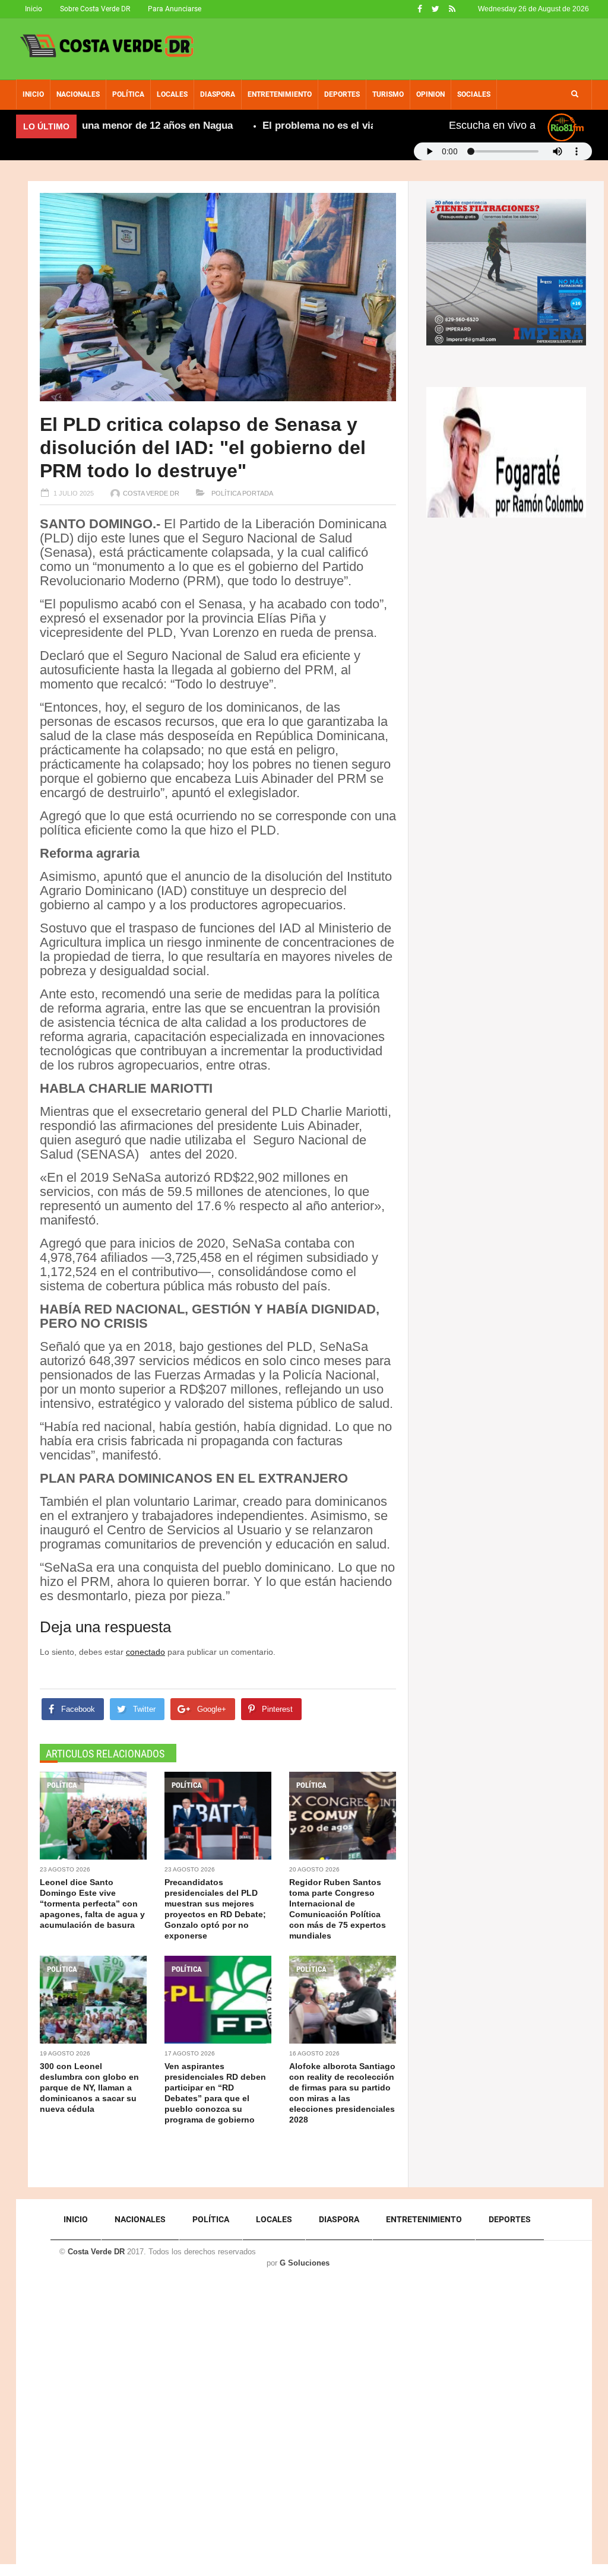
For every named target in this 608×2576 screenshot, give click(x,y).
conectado (145, 1652)
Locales (172, 94)
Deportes (342, 94)
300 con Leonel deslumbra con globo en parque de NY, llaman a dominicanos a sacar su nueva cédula (89, 2088)
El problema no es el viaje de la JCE (303, 126)
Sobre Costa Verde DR (95, 9)
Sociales (474, 94)
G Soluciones (305, 2263)
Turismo (388, 94)
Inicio (34, 9)
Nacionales (78, 94)
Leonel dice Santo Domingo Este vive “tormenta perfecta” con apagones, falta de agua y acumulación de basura (92, 1904)
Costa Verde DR (151, 493)
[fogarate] (506, 452)
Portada (258, 493)
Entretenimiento (280, 94)
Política (128, 94)
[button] (575, 94)
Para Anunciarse (175, 9)
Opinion (430, 94)
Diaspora (218, 94)
